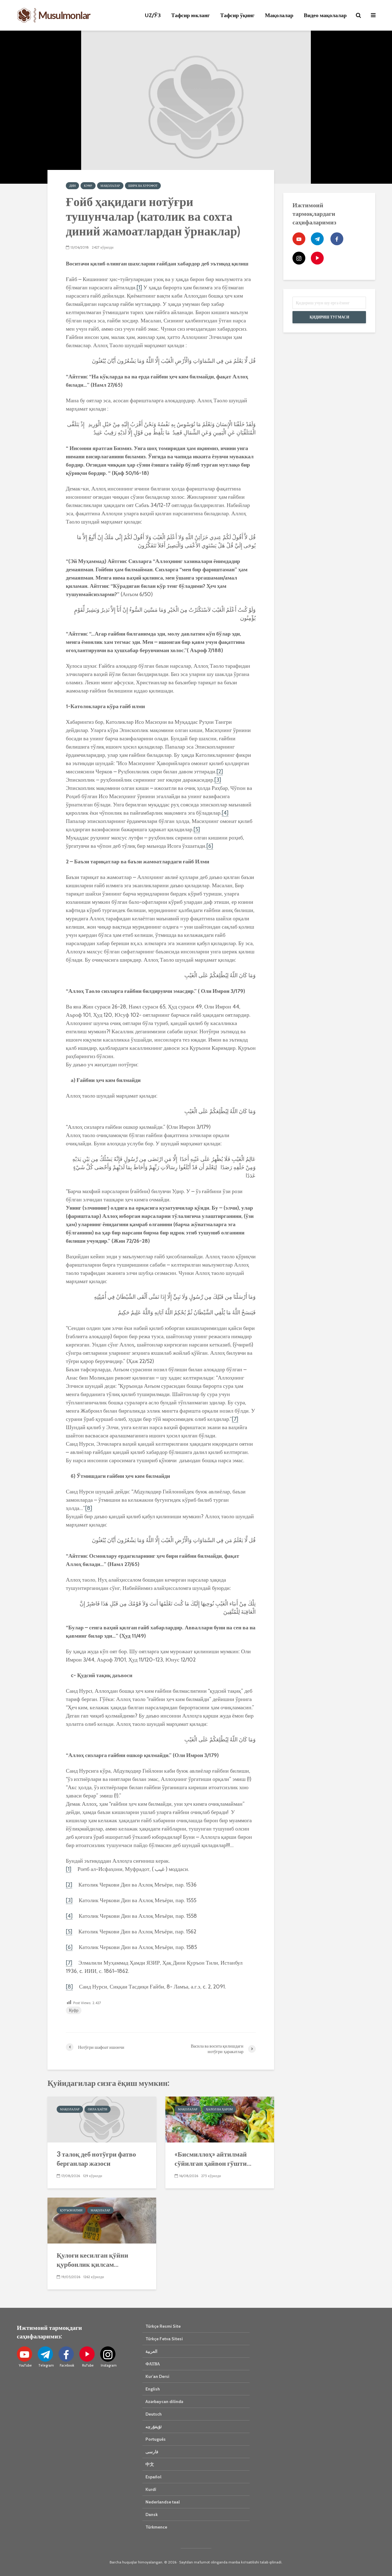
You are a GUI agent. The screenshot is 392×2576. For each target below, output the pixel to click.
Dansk (152, 2514)
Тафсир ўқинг (237, 15)
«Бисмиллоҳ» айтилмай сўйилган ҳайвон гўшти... (213, 2159)
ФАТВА (153, 2364)
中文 (150, 2464)
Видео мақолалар (325, 15)
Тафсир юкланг (190, 15)
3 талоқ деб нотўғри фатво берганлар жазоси (96, 2159)
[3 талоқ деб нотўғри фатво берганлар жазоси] (102, 2119)
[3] (218, 780)
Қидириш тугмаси (329, 317)
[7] (235, 1419)
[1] (139, 287)
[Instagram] (299, 258)
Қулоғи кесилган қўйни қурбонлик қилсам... (92, 2260)
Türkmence (156, 2527)
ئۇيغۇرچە (154, 2427)
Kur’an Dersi (157, 2376)
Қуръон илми (71, 2210)
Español (153, 2477)
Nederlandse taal (163, 2502)
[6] (210, 846)
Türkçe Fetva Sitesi (164, 2339)
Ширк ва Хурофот (143, 186)
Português (156, 2439)
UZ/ (153, 15)
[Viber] (317, 258)
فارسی (152, 2452)
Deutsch (154, 2414)
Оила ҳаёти (98, 2109)
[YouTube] (299, 239)
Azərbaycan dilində (164, 2401)
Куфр (88, 186)
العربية (151, 2351)
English (153, 2389)
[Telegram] (317, 239)
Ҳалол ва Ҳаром (219, 2109)
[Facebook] (337, 239)
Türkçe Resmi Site (163, 2326)
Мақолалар (279, 15)
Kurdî (151, 2489)
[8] (89, 1508)
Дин (72, 186)
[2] (220, 772)
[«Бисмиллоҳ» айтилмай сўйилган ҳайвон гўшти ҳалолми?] (220, 2119)
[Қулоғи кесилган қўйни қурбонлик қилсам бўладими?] (102, 2220)
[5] (197, 829)
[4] (225, 813)
